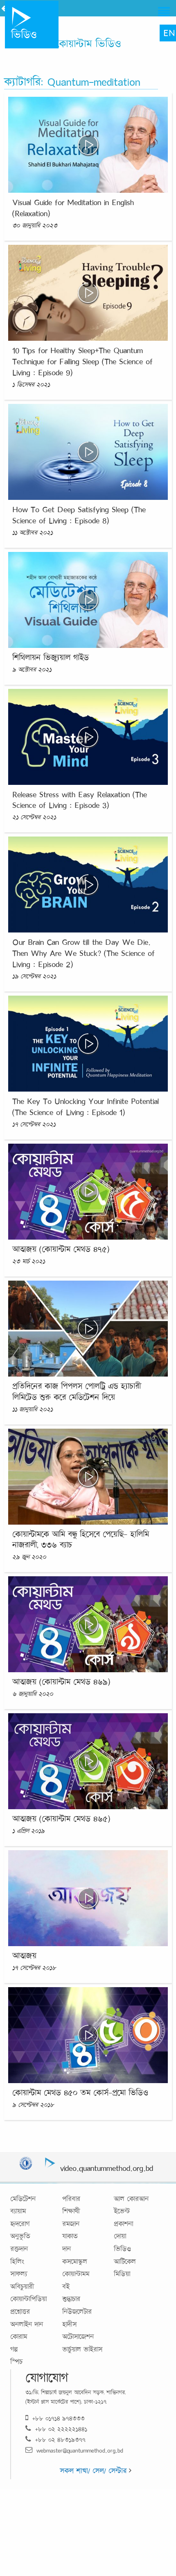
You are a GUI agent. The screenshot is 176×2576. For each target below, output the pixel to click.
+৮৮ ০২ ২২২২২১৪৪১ (61, 2429)
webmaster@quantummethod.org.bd (80, 2450)
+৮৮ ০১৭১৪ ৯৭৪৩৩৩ (59, 2418)
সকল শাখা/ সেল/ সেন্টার (94, 2471)
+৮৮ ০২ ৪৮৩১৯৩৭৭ (60, 2440)
